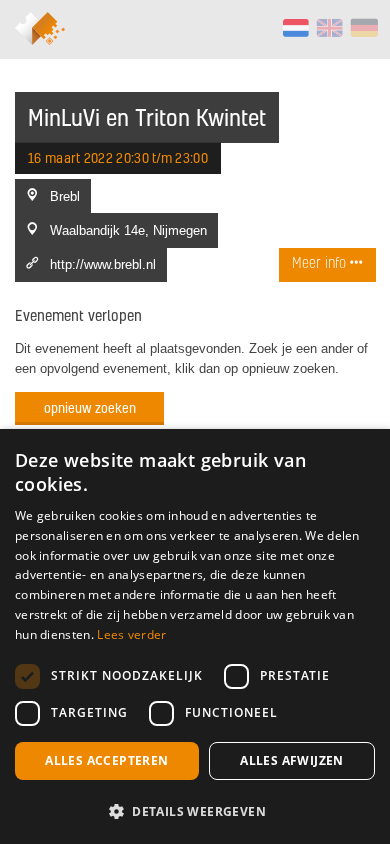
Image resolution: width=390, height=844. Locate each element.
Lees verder (131, 634)
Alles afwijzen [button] (292, 760)
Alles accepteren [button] (106, 760)
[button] (195, 811)
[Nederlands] (295, 28)
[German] (363, 28)
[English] (329, 28)
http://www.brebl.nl (103, 264)
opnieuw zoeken (90, 407)
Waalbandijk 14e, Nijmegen (128, 230)
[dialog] (195, 636)
